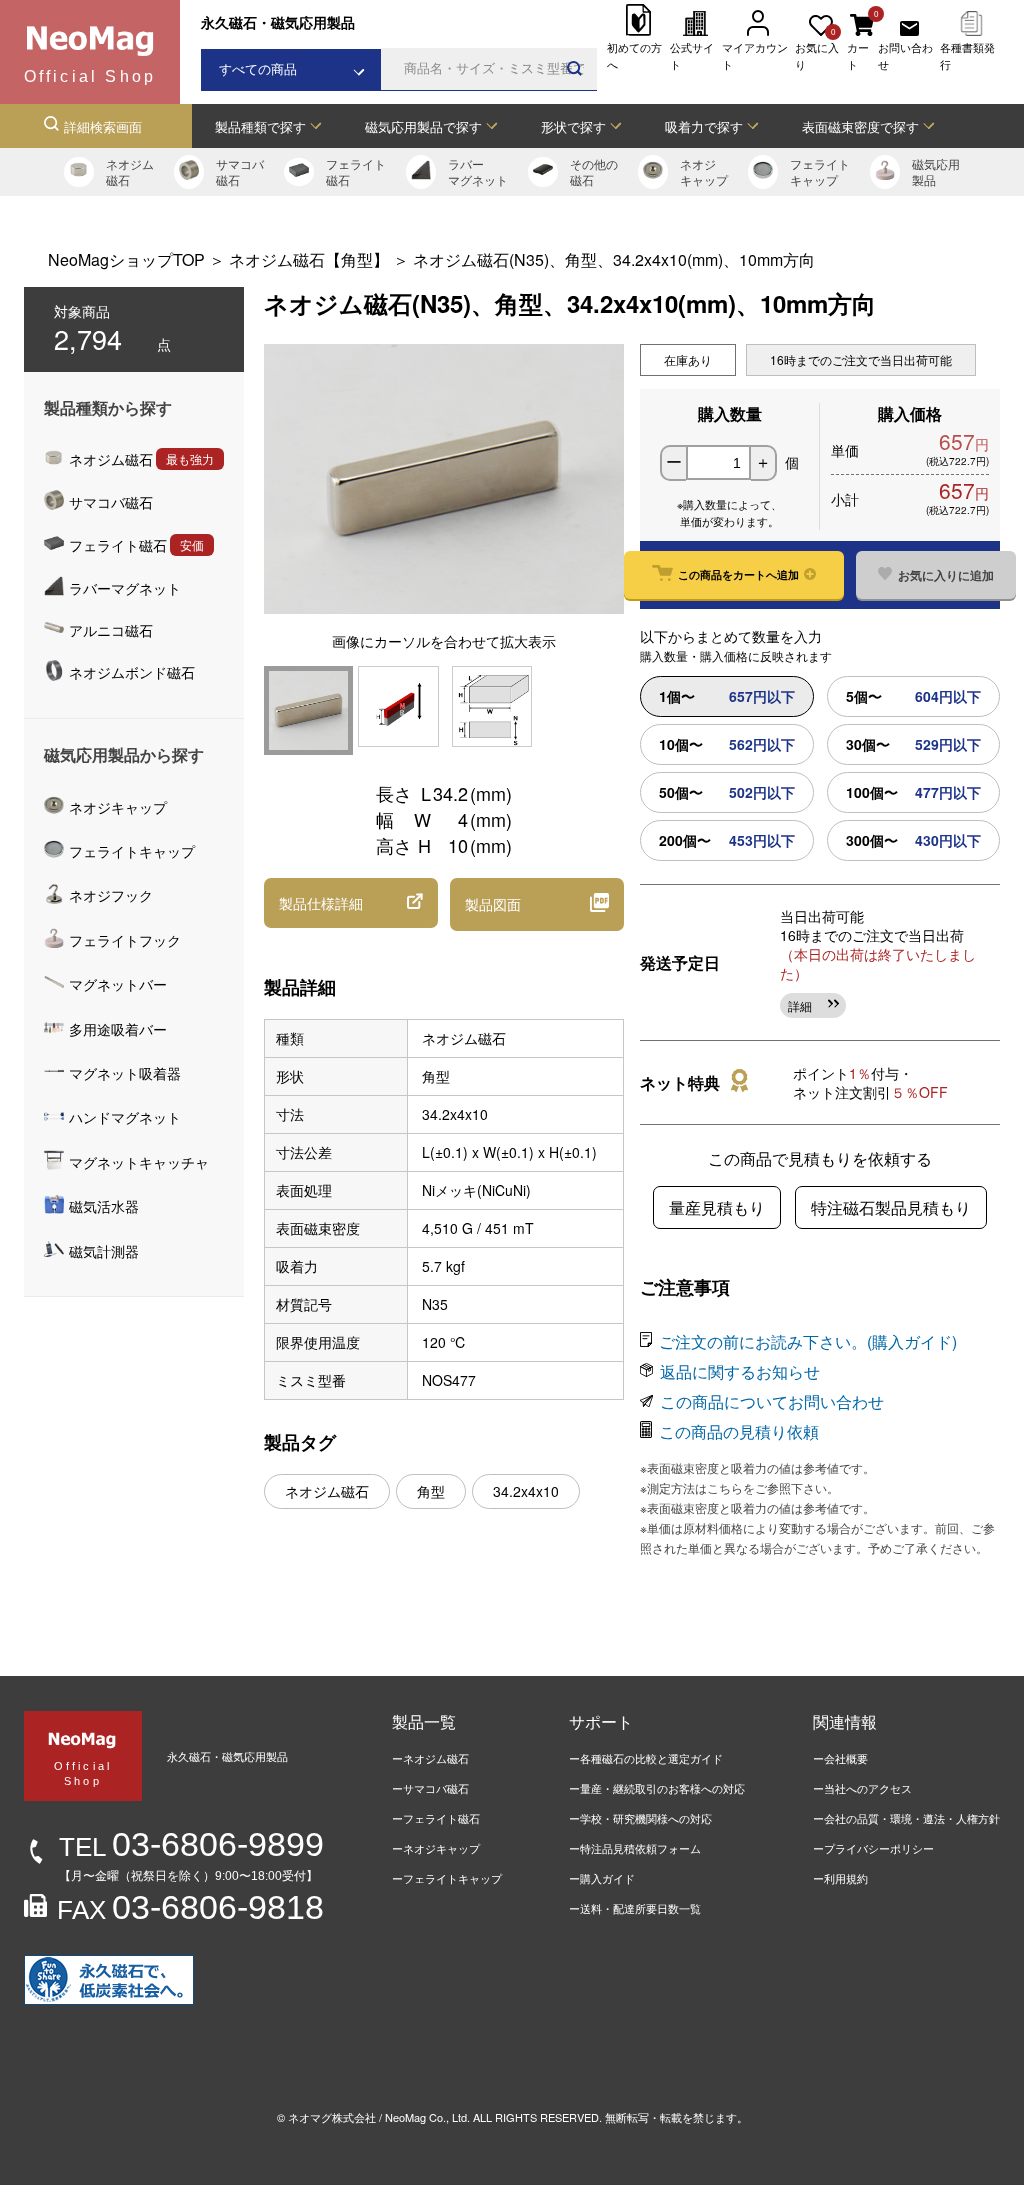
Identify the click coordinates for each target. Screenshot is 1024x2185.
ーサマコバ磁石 (430, 1788)
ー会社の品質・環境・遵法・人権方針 (906, 1818)
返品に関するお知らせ (740, 1371)
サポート (601, 1721)
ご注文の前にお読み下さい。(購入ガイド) (808, 1341)
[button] (351, 903)
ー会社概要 (840, 1758)
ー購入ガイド (602, 1878)
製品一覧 (424, 1721)
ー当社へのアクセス (862, 1788)
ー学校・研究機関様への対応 (640, 1818)
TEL (191, 1847)
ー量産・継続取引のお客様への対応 (657, 1788)
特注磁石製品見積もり (891, 1207)
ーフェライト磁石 (436, 1818)
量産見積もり (717, 1207)
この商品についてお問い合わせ (772, 1401)
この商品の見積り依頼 (739, 1431)
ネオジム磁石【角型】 (309, 259)
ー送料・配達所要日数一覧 (635, 1908)
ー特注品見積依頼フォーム (635, 1848)
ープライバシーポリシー (873, 1848)
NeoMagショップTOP (126, 259)
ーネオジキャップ (436, 1848)
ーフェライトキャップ (447, 1878)
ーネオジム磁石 (430, 1758)
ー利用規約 (840, 1878)
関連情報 (845, 1721)
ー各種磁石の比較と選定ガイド (646, 1758)
